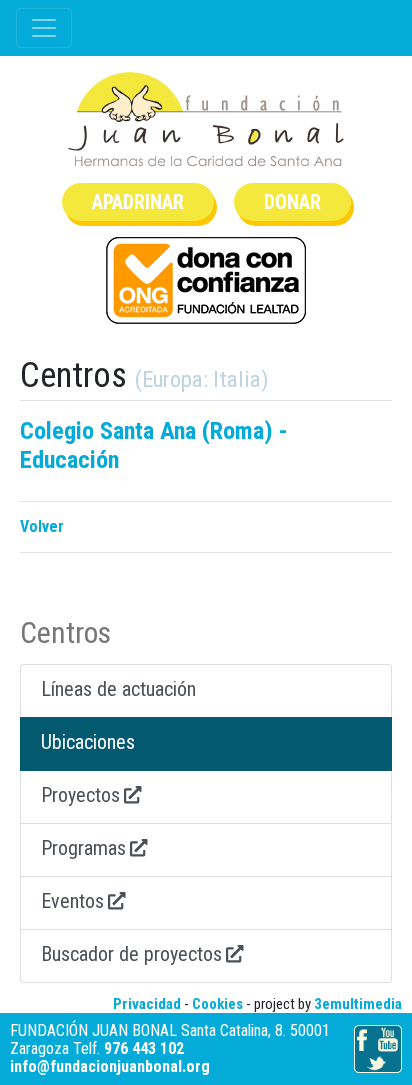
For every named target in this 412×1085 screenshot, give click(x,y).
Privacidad (147, 1004)
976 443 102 (144, 1048)
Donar (292, 202)
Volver (42, 526)
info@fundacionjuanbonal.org (110, 1066)
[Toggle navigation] (44, 28)
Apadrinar (138, 202)
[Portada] (206, 119)
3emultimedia (358, 1004)
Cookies (217, 1004)
